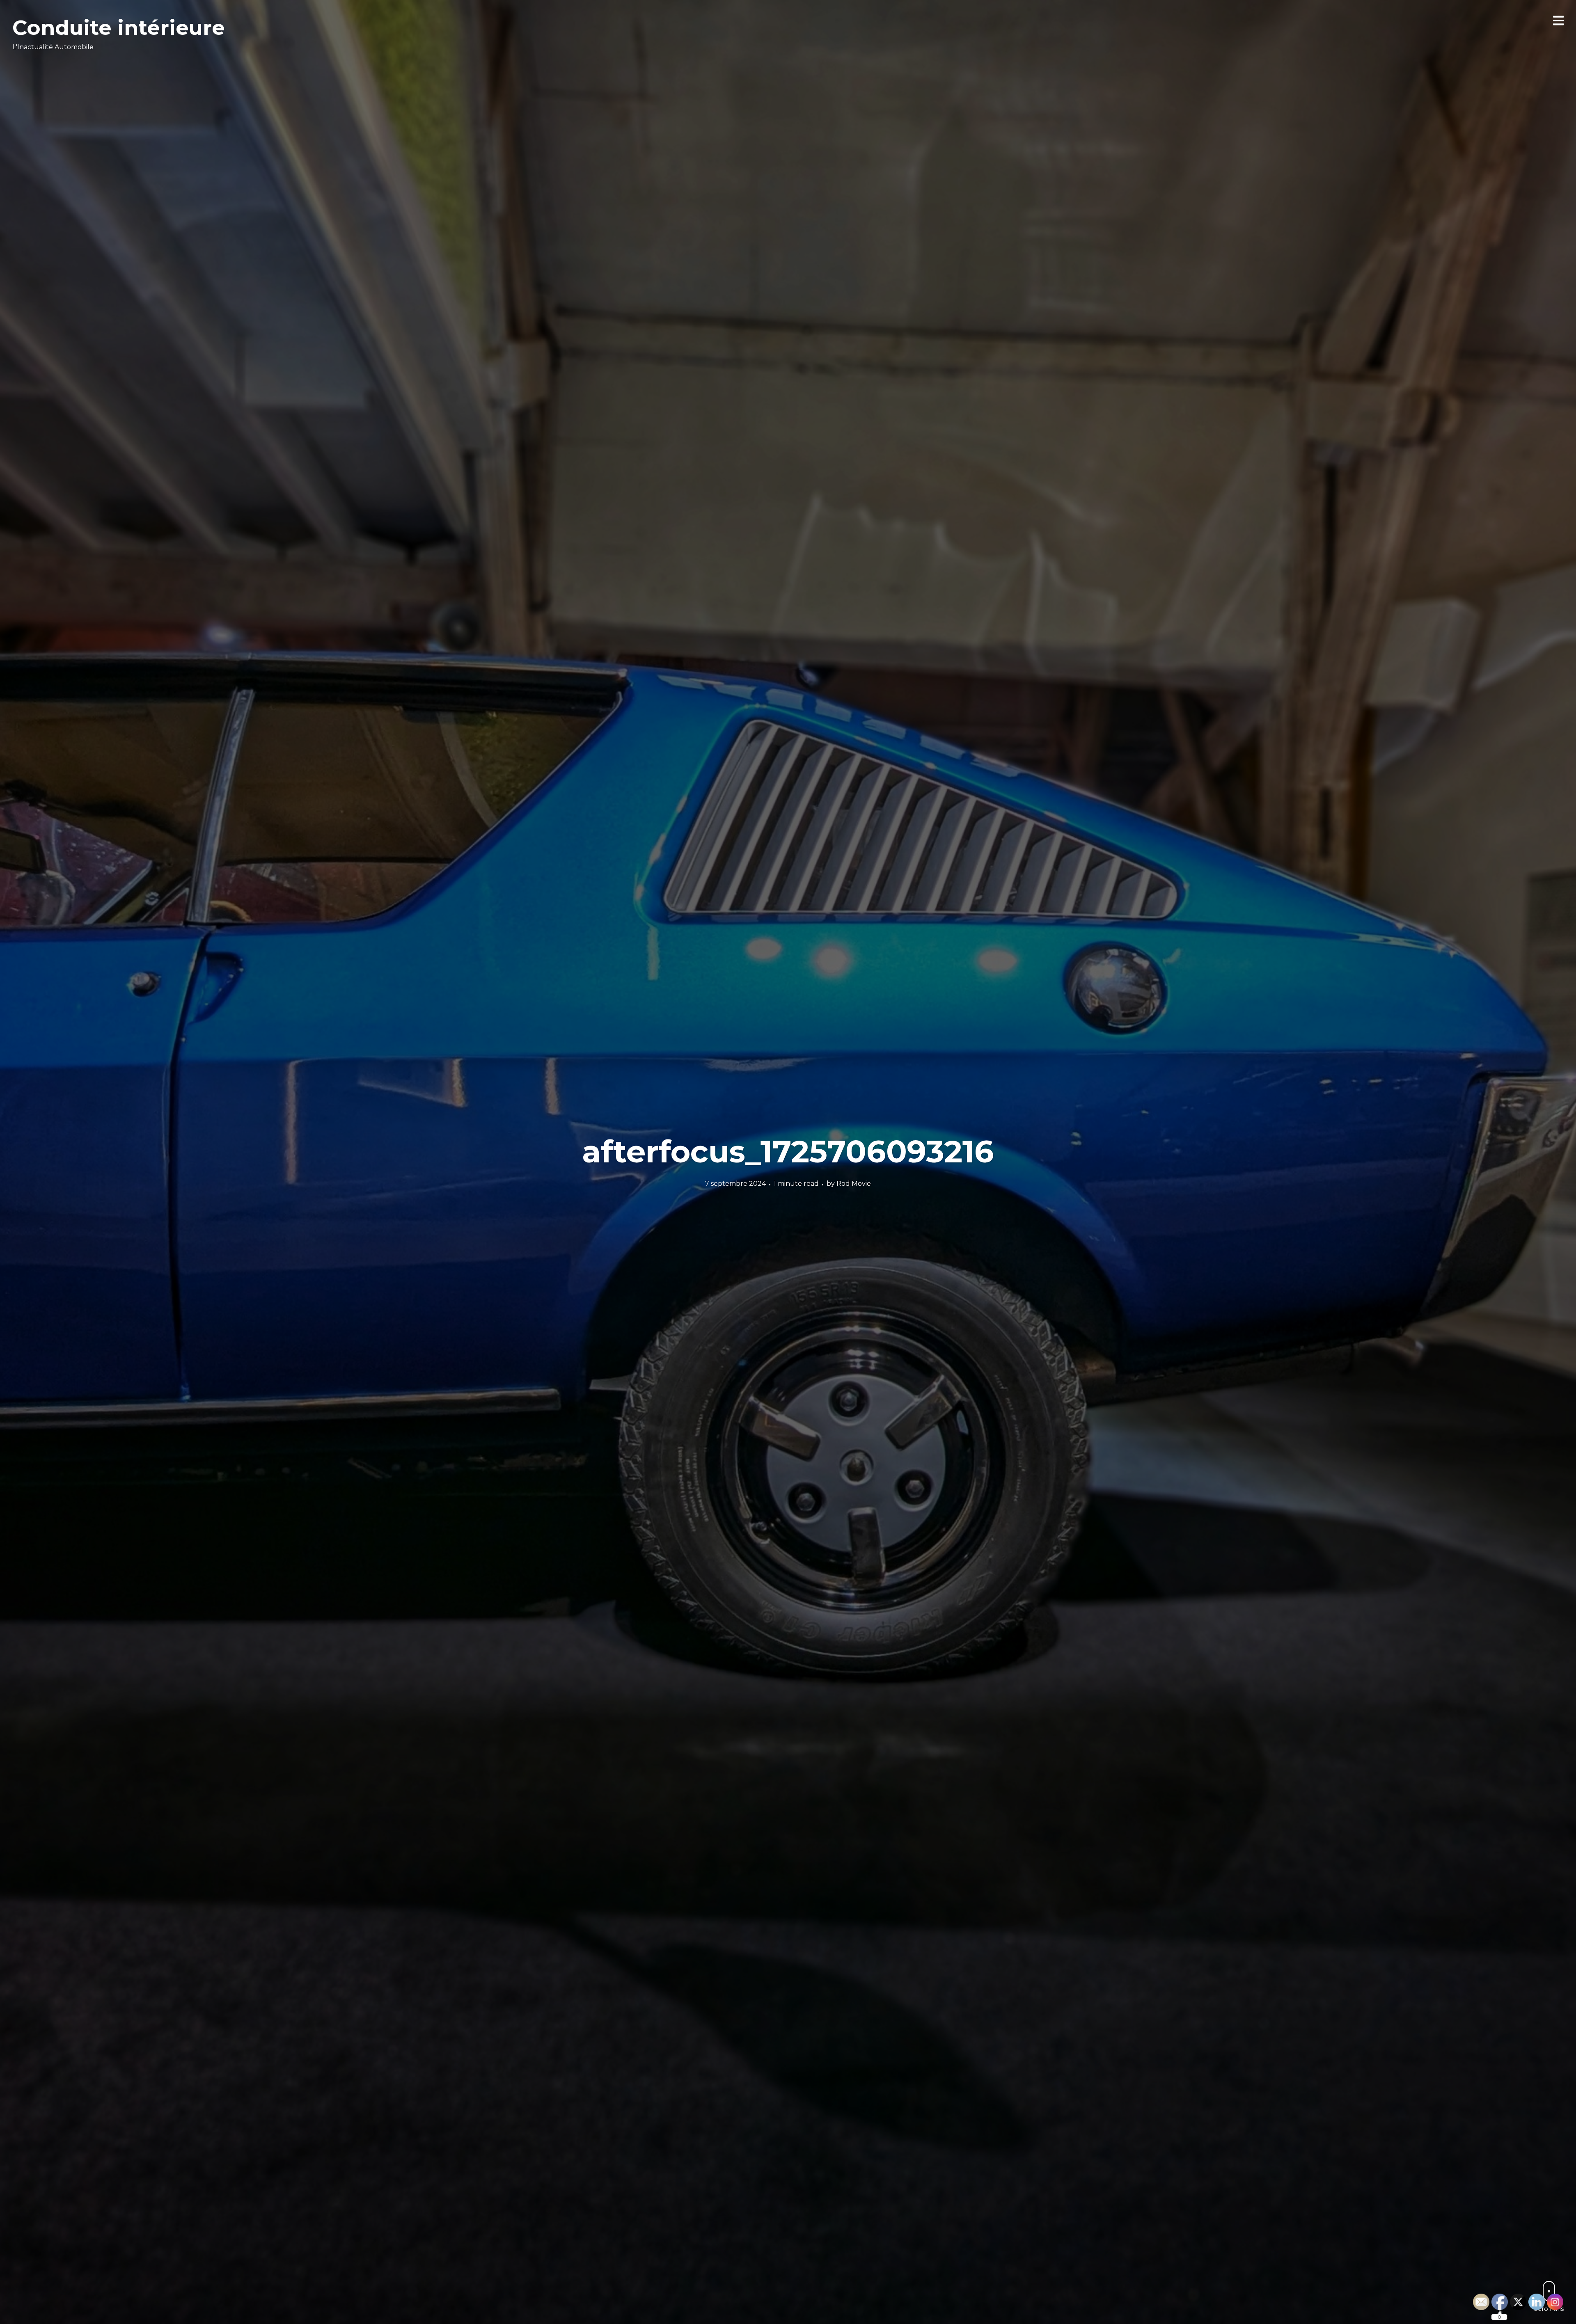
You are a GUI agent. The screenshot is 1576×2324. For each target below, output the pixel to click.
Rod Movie (854, 1184)
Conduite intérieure (119, 28)
